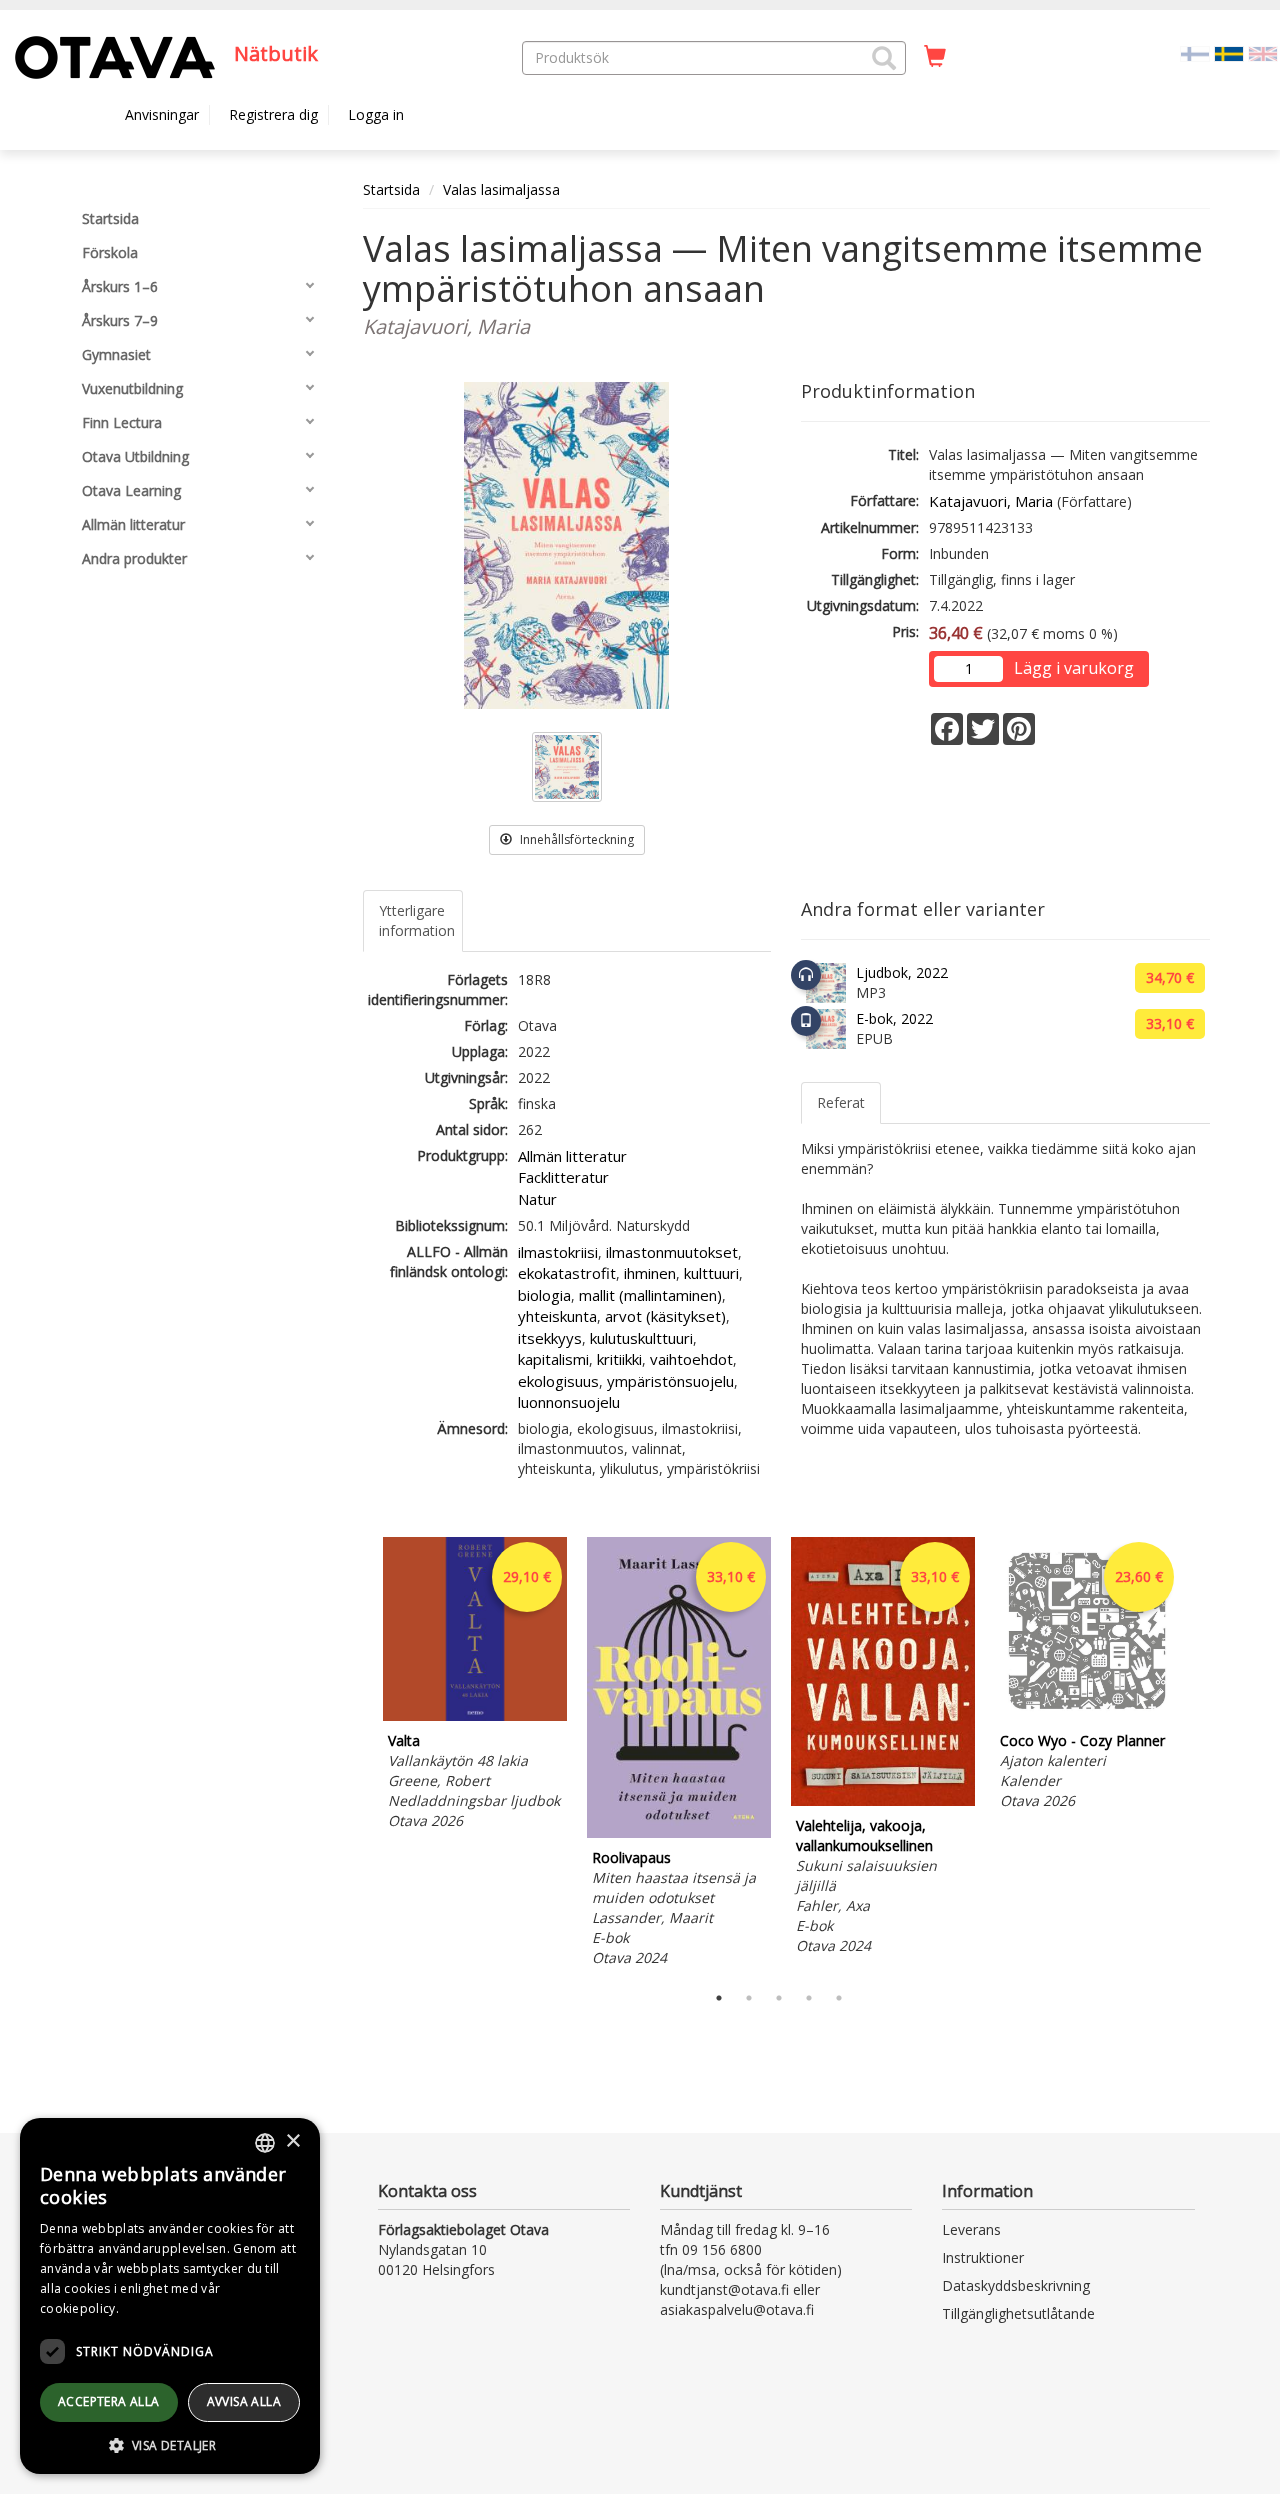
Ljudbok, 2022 (902, 972)
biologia (544, 1295)
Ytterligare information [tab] (417, 920)
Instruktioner (983, 2257)
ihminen (650, 1273)
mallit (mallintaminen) (650, 1295)
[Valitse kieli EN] (1263, 52)
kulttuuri (711, 1273)
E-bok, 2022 (894, 1018)
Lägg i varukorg (1074, 668)
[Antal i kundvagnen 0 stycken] (935, 57)
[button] (884, 58)
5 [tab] (839, 1998)
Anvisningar (162, 114)
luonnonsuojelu (569, 1402)
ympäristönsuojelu (670, 1381)
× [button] (292, 2141)
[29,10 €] (475, 1715)
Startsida (391, 189)
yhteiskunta (557, 1316)
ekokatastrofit (567, 1273)
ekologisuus (558, 1381)
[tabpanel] (475, 1686)
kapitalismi (553, 1359)
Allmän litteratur (572, 1156)
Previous (358, 1755)
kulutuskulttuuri (641, 1338)
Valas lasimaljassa (501, 189)
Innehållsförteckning (575, 839)
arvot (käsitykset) (665, 1316)
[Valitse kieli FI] (1195, 52)
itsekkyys (550, 1338)
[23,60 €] (1087, 1715)
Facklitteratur (563, 1177)
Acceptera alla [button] (109, 2401)
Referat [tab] (841, 1102)
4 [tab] (809, 1998)
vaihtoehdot (691, 1359)
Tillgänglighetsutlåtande (1018, 2313)
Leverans (971, 2229)
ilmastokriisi (558, 1252)
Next (1200, 1755)
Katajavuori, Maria (991, 501)
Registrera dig (273, 114)
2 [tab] (749, 1998)
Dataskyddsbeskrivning (1016, 2285)
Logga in (376, 114)
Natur (537, 1199)
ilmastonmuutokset (672, 1252)
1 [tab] (719, 1998)
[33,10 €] (679, 1832)
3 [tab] (779, 1998)
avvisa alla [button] (244, 2401)
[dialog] (170, 2296)
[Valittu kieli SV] (1229, 52)
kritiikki (619, 1359)
